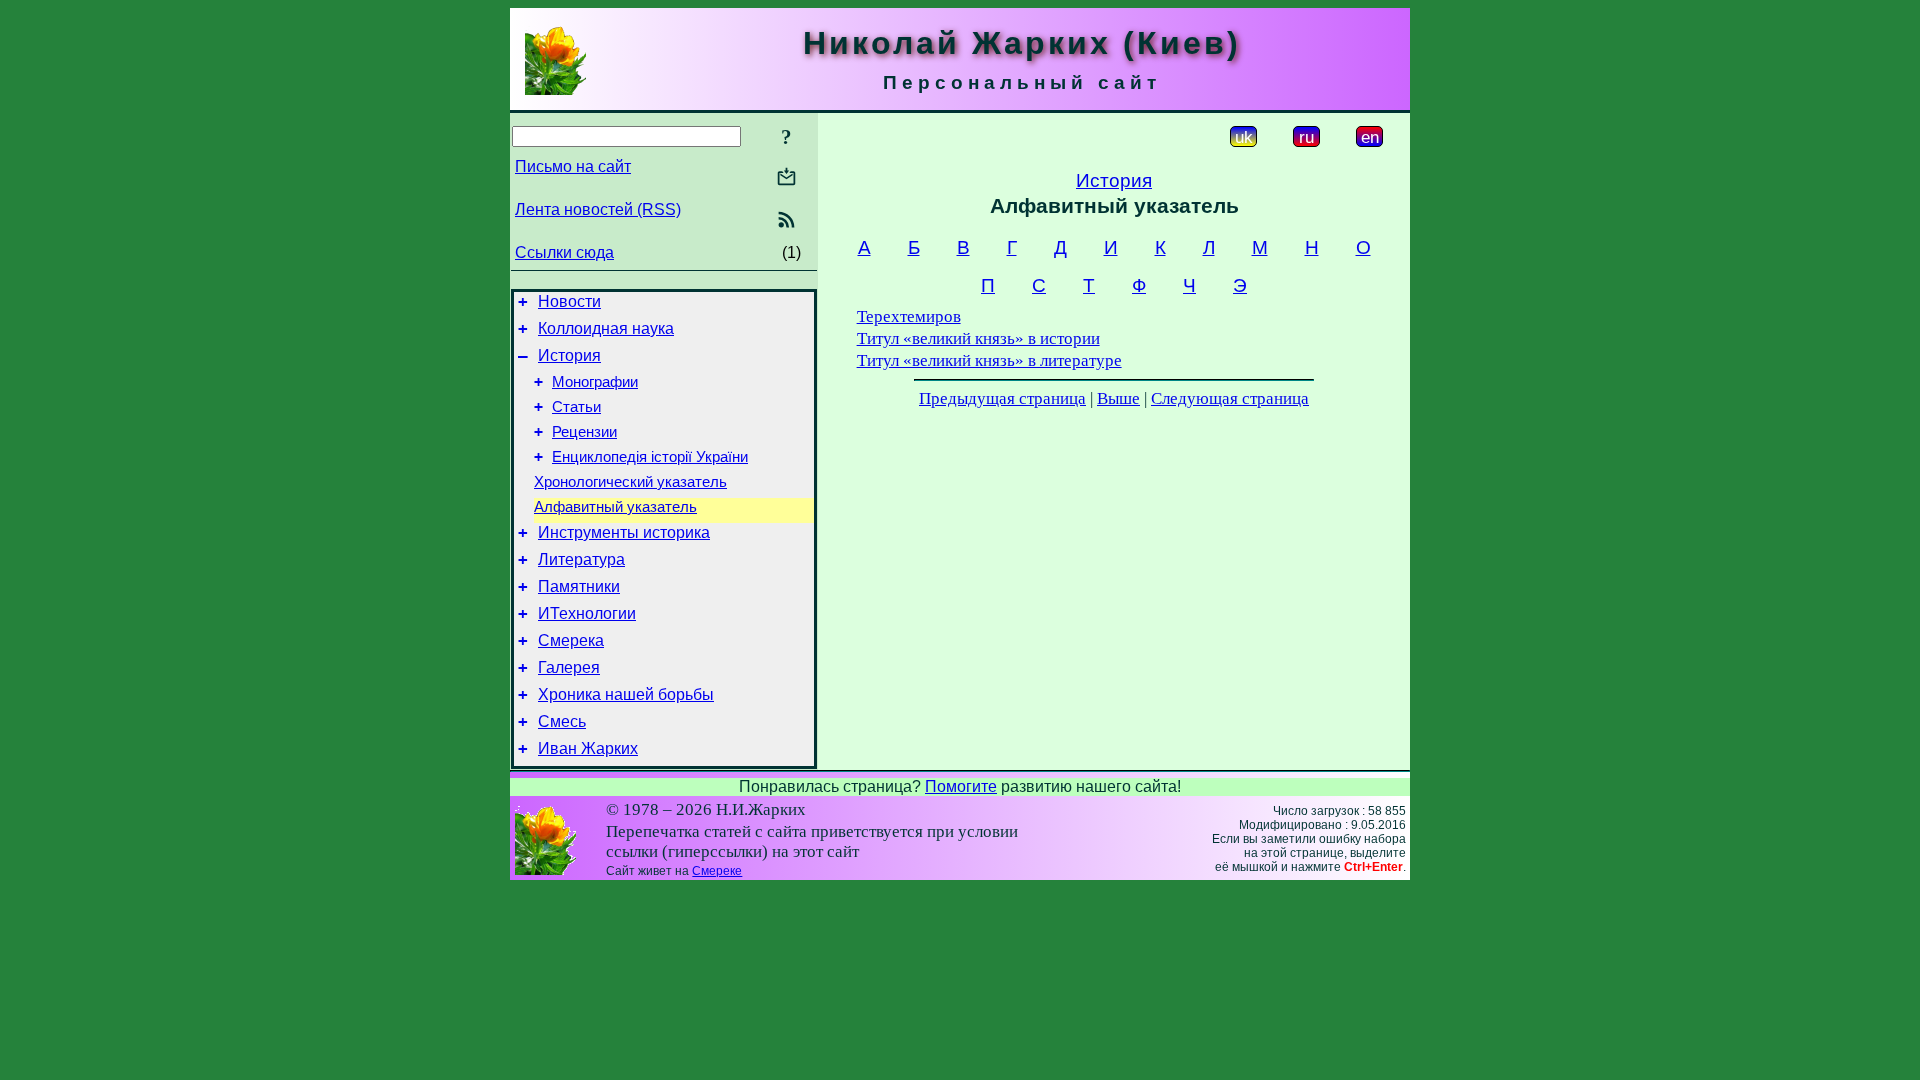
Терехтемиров (909, 316)
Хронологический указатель (630, 482)
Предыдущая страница (1002, 398)
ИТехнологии (587, 613)
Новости (569, 301)
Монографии (595, 382)
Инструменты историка (624, 532)
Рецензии (584, 432)
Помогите (961, 786)
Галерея (569, 667)
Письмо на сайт (573, 166)
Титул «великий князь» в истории (978, 338)
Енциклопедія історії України (650, 457)
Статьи (576, 407)
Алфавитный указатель (615, 507)
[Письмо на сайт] (786, 178)
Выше (1118, 398)
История (569, 355)
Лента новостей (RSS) (598, 209)
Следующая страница (1230, 398)
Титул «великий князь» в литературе (989, 360)
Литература (581, 559)
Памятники (579, 586)
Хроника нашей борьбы (626, 694)
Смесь (562, 721)
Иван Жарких (588, 748)
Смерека (571, 640)
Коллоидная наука (606, 328)
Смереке (717, 871)
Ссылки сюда (564, 252)
